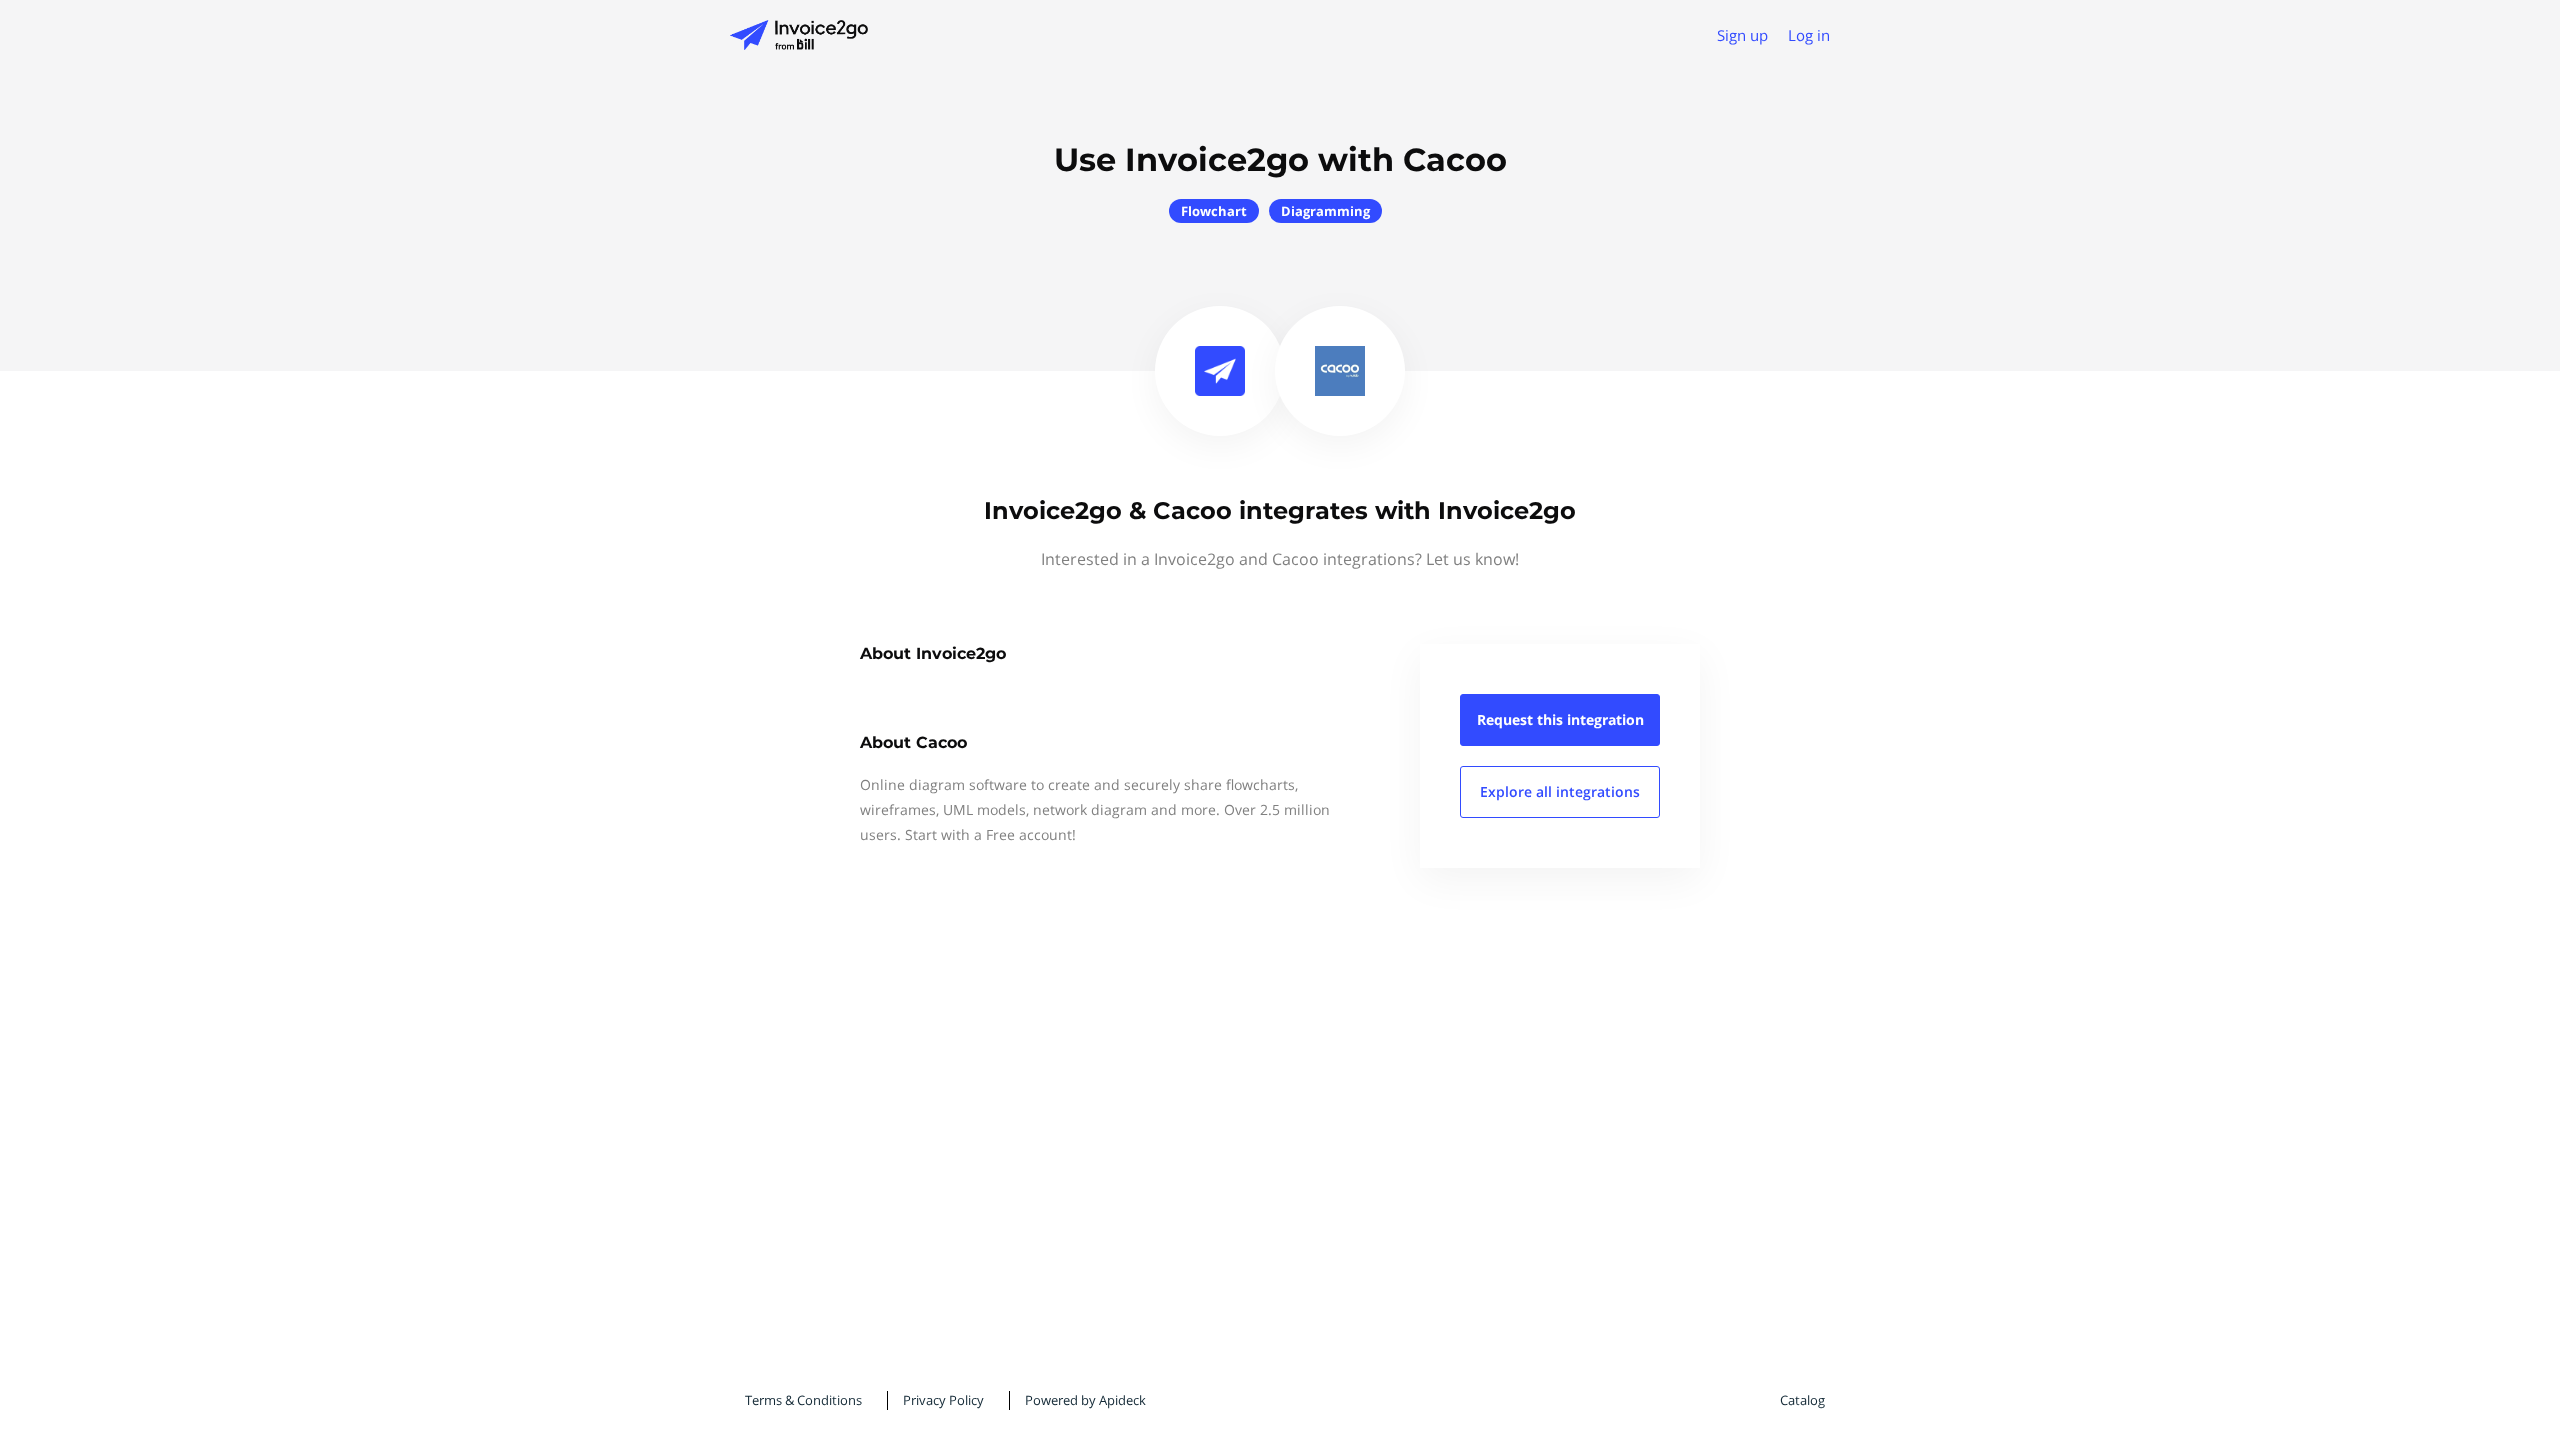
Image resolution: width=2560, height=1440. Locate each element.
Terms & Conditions (803, 1400)
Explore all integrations (1560, 791)
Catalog (1802, 1400)
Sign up (1742, 35)
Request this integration (1560, 719)
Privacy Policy (943, 1400)
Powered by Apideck (1085, 1400)
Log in (1809, 35)
